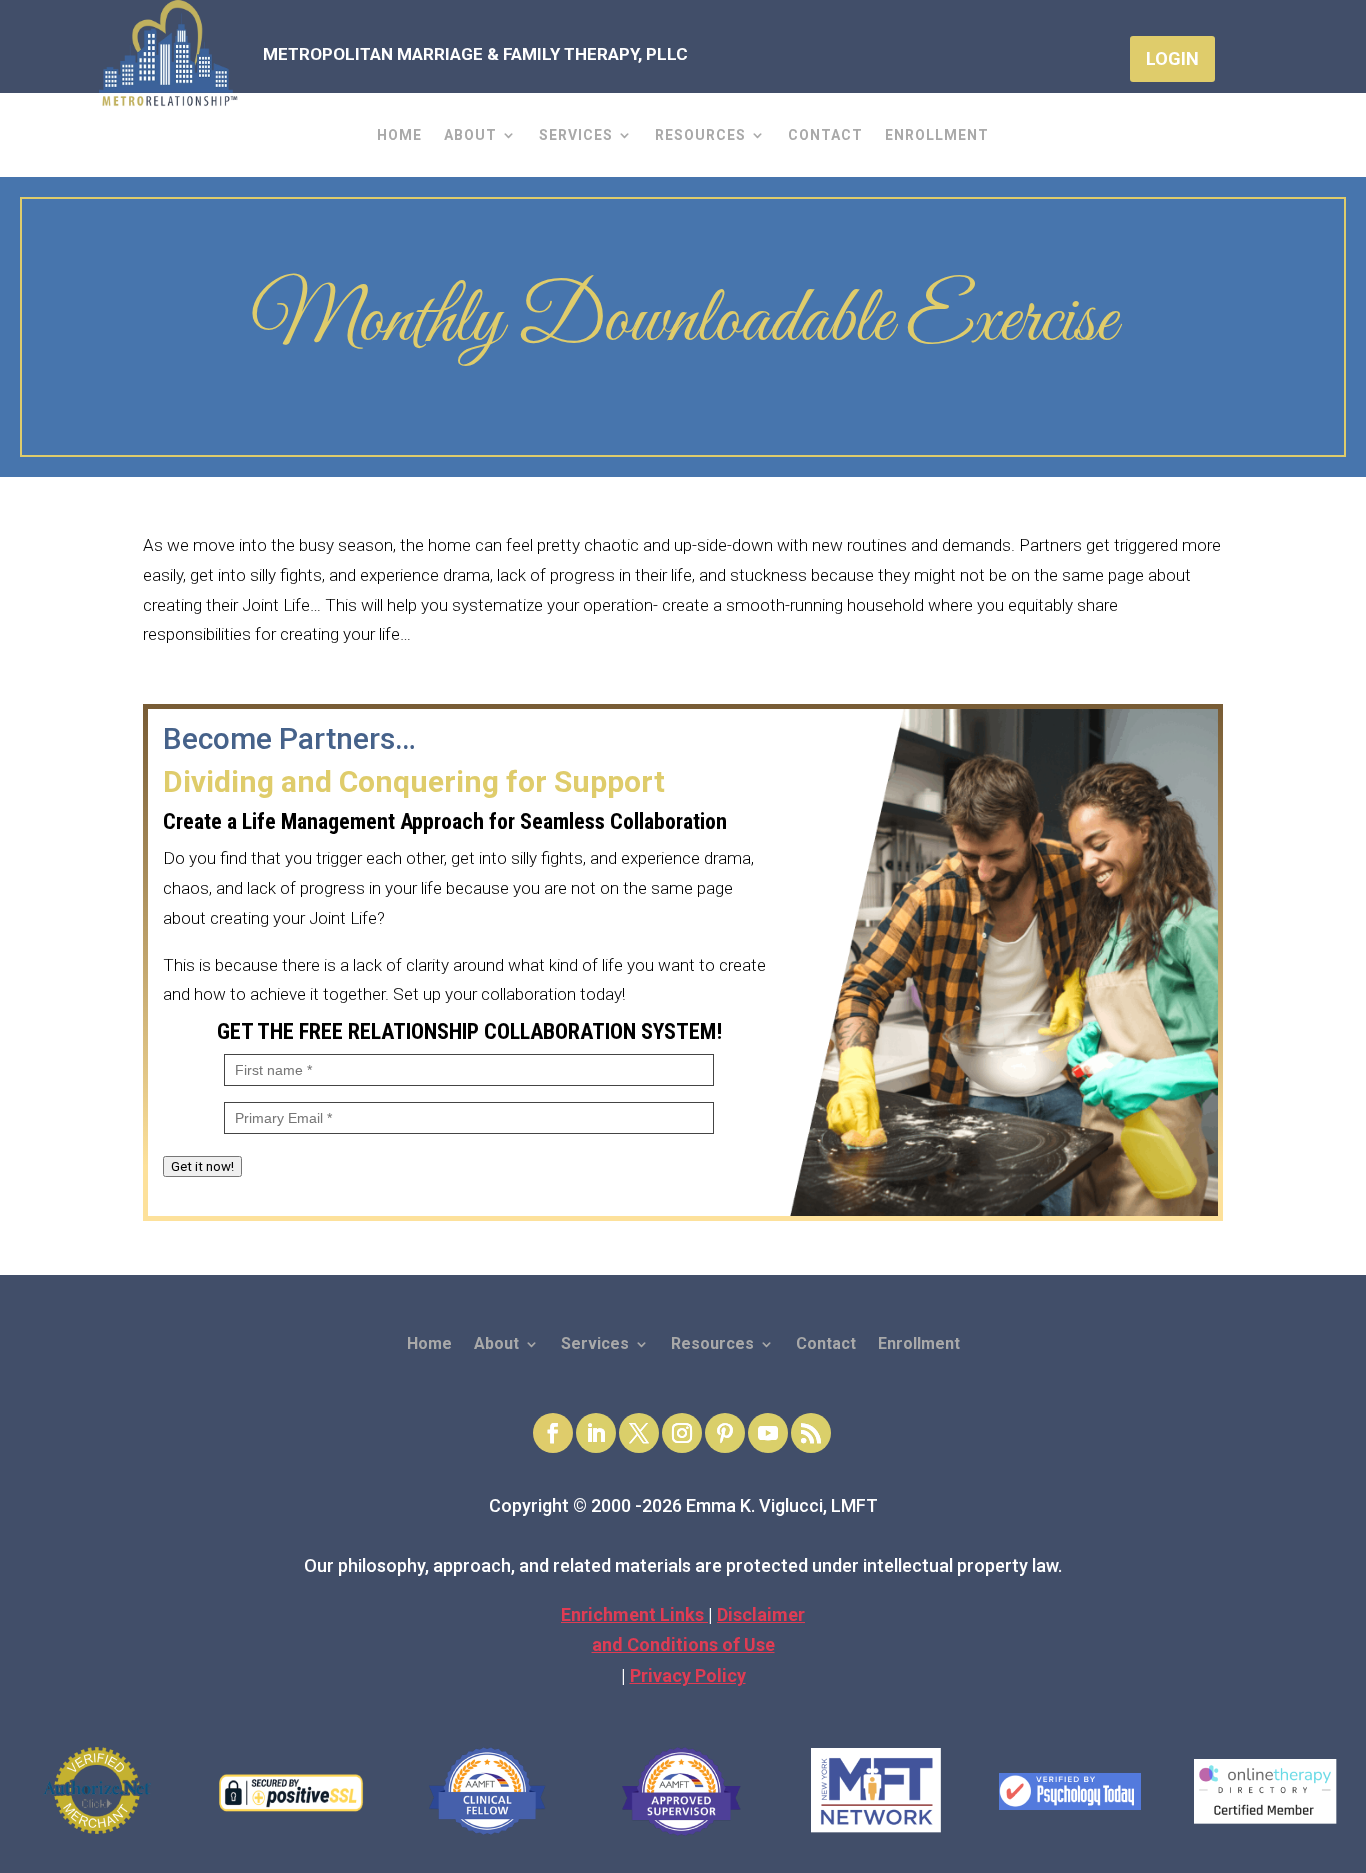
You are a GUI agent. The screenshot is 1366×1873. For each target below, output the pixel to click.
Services (576, 135)
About (470, 135)
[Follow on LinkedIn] (596, 1433)
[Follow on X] (639, 1433)
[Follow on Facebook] (553, 1433)
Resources (700, 135)
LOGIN (1172, 58)
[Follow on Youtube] (768, 1433)
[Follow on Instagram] (682, 1433)
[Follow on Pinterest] (725, 1433)
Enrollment (937, 135)
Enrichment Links (634, 1614)
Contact (825, 135)
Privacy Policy (688, 1675)
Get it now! (202, 1166)
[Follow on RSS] (811, 1433)
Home (399, 135)
